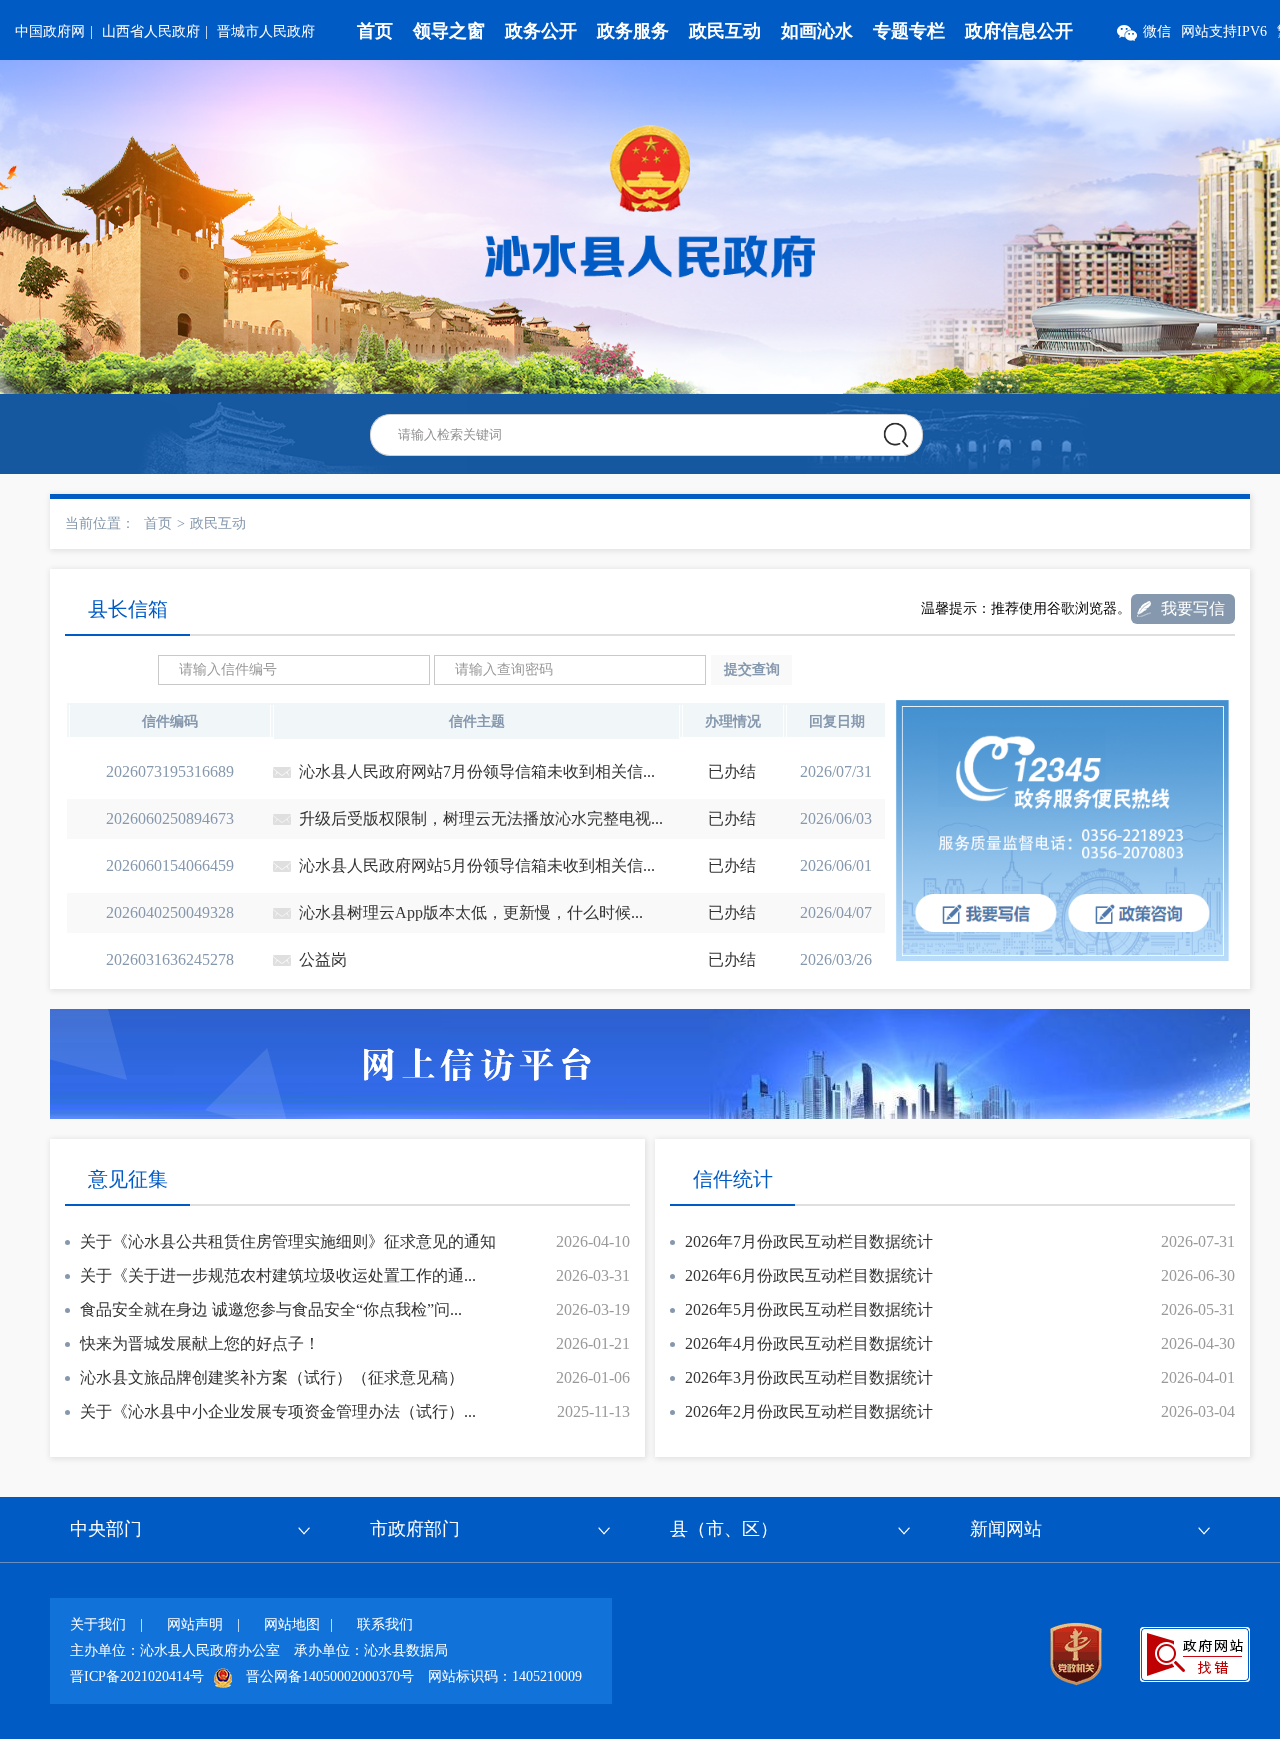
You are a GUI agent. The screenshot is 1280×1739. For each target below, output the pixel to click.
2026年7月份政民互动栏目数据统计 (809, 1241)
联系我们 (385, 1624)
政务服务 (633, 31)
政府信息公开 (1019, 31)
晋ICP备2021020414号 (137, 1676)
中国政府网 (50, 31)
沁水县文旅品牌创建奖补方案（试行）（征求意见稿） (272, 1377)
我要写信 (1193, 608)
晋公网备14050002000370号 (330, 1676)
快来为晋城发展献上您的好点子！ (200, 1343)
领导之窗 (449, 31)
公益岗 (323, 959)
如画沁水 (817, 31)
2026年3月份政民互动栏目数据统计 (809, 1377)
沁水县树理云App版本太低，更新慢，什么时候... (471, 912)
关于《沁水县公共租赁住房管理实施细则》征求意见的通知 (288, 1241)
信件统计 (733, 1179)
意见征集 (128, 1179)
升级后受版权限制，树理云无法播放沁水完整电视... (481, 818)
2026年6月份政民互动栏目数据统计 (809, 1275)
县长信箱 (128, 609)
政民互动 (725, 31)
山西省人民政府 (151, 31)
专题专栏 (909, 31)
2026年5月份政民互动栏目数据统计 (809, 1309)
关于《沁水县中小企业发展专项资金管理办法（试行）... (278, 1411)
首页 (375, 31)
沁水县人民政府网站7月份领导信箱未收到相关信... (477, 771)
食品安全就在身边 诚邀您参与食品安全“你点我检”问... (271, 1309)
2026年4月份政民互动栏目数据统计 (809, 1343)
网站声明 (195, 1624)
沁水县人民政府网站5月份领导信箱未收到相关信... (477, 865)
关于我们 (98, 1624)
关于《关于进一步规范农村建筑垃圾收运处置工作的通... (278, 1275)
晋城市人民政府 (266, 31)
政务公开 (541, 31)
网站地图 (292, 1624)
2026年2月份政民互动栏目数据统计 (809, 1411)
